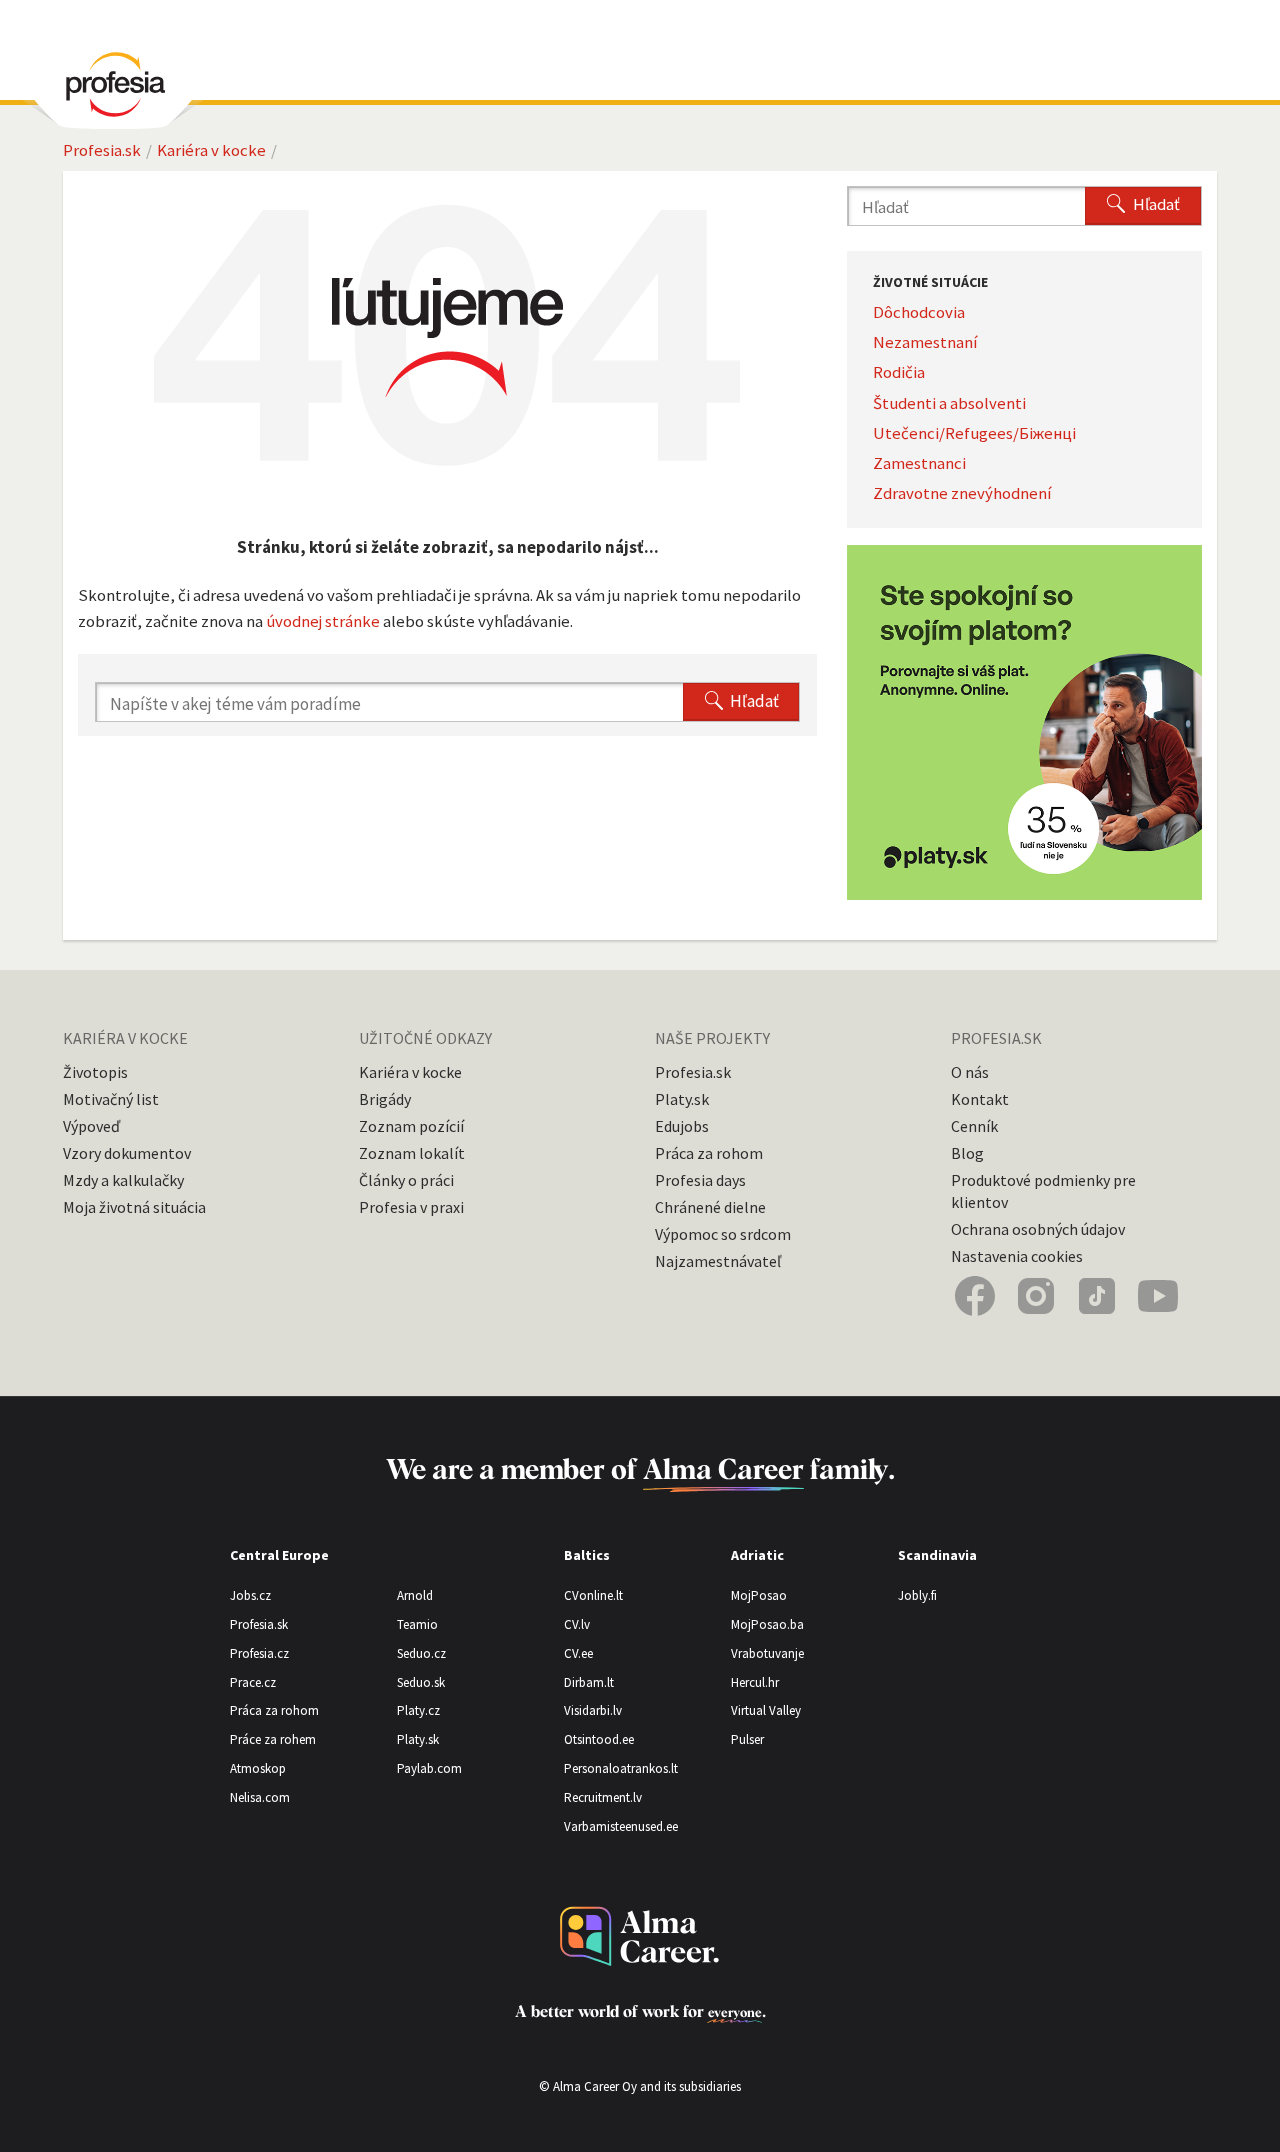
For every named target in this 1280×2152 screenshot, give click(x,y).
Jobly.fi (917, 1595)
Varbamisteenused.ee (621, 1826)
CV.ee (578, 1653)
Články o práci (406, 1180)
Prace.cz (253, 1682)
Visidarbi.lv (593, 1710)
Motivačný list (111, 1099)
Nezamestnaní (925, 342)
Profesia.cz (259, 1653)
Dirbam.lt (589, 1682)
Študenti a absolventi (949, 403)
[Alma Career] (640, 1936)
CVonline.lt (593, 1595)
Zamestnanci (919, 463)
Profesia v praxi (411, 1207)
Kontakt (980, 1099)
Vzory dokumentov (127, 1153)
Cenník (974, 1126)
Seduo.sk (421, 1682)
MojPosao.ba (767, 1624)
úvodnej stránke (323, 621)
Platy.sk (682, 1099)
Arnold (415, 1595)
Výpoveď (91, 1126)
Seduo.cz (421, 1653)
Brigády (385, 1099)
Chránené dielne (710, 1207)
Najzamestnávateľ (718, 1261)
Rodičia (899, 372)
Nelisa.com (260, 1797)
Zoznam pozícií (411, 1126)
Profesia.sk (102, 150)
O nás (970, 1072)
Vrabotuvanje (767, 1653)
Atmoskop (258, 1768)
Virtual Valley (766, 1710)
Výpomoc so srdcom (723, 1234)
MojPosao (759, 1595)
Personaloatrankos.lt (621, 1768)
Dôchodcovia (919, 312)
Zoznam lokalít (412, 1153)
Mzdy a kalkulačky (123, 1180)
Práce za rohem (273, 1739)
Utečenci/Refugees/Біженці (974, 433)
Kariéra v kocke (211, 150)
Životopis (95, 1072)
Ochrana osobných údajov (1038, 1229)
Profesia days (700, 1180)
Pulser (747, 1739)
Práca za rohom (709, 1153)
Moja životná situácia (134, 1207)
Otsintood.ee (599, 1739)
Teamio (417, 1624)
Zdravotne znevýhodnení (962, 493)
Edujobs (682, 1126)
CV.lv (577, 1624)
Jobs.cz (250, 1595)
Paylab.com (429, 1768)
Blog (967, 1153)
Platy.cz (418, 1710)
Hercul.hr (755, 1682)
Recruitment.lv (603, 1797)
